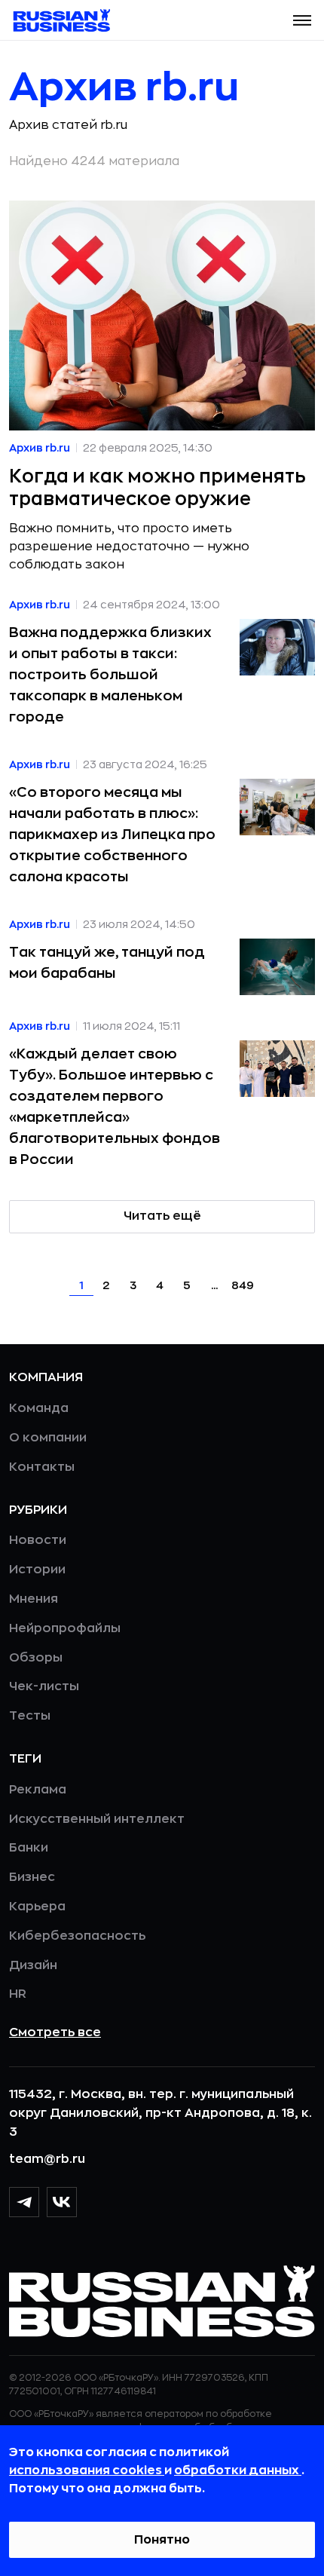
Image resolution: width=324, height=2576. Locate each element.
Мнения (34, 1599)
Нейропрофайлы (65, 1628)
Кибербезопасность (77, 1936)
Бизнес (32, 1877)
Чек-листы (44, 1686)
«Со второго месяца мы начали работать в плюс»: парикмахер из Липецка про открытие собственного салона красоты (112, 835)
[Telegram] (24, 2202)
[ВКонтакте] (62, 2202)
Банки (29, 1848)
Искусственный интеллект (97, 1819)
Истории (37, 1570)
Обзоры (36, 1658)
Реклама (38, 1790)
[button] (302, 20)
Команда (39, 1408)
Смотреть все (55, 2032)
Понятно (162, 2540)
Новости (38, 1540)
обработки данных (238, 2470)
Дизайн (33, 1965)
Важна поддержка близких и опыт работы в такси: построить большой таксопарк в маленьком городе (110, 675)
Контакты (42, 1467)
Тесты (30, 1716)
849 (243, 1285)
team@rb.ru (47, 2159)
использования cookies (87, 2470)
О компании (48, 1438)
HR (18, 1994)
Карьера (37, 1907)
